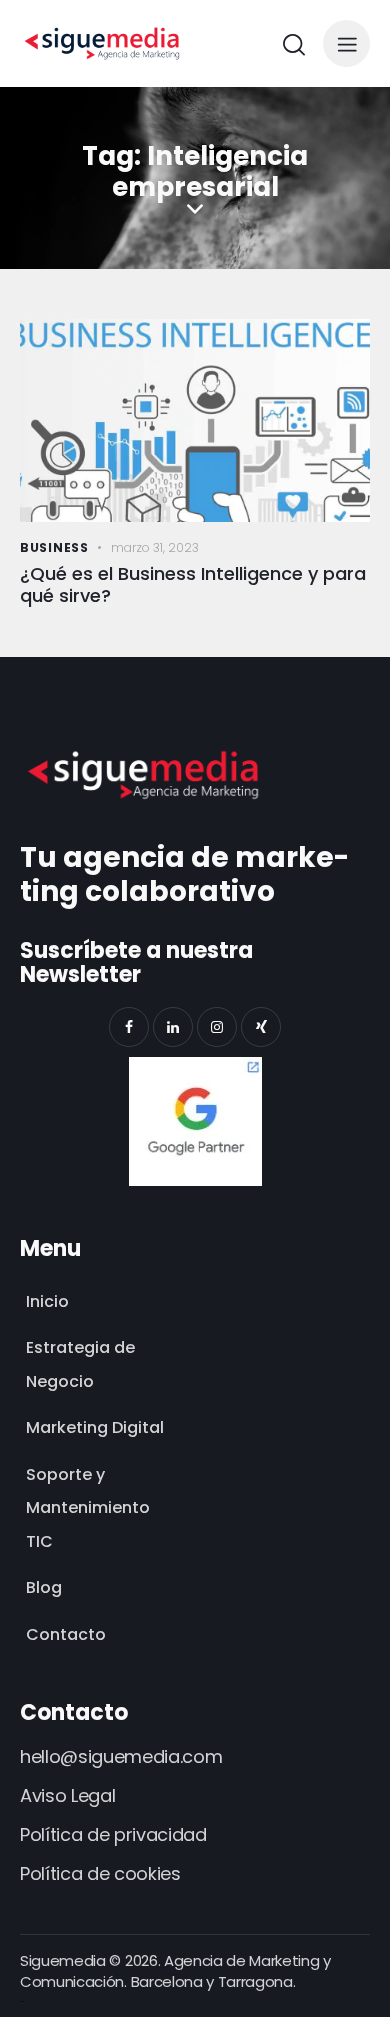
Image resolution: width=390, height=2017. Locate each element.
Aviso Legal (67, 1795)
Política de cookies (100, 1873)
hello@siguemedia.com (121, 1756)
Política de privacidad (113, 1834)
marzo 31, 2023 (155, 547)
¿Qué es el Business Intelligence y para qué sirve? (193, 585)
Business (54, 547)
